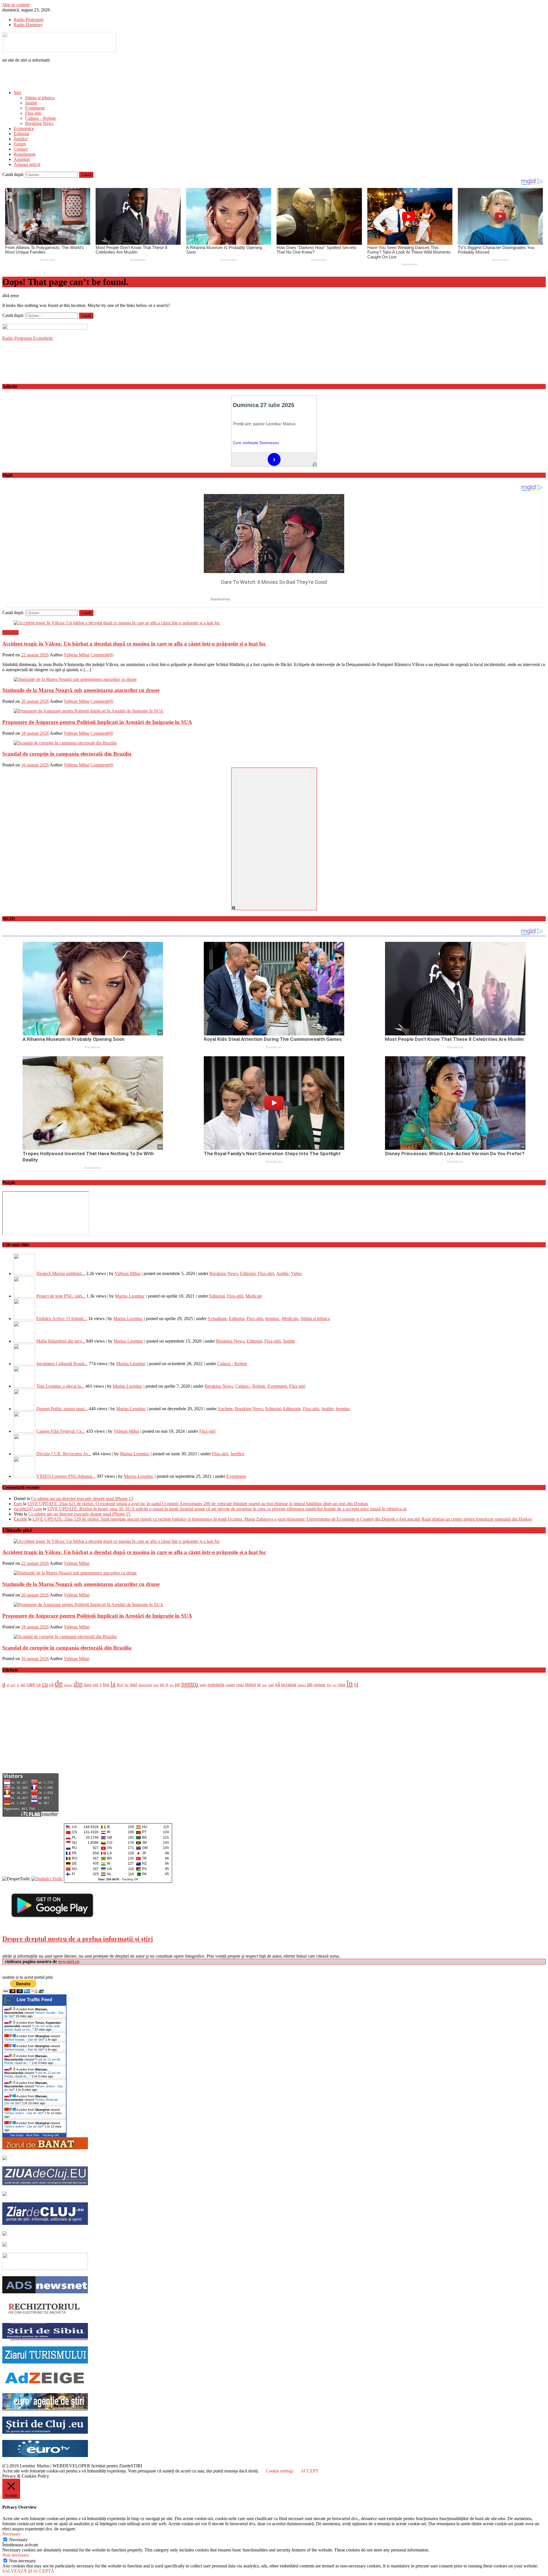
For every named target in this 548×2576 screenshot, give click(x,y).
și (356, 1684)
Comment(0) (102, 655)
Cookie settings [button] (280, 2471)
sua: (265, 1685)
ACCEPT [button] (310, 2471)
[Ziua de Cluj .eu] (45, 2184)
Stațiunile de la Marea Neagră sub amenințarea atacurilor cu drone (81, 690)
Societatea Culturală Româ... (62, 1364)
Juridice (21, 139)
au (23, 1684)
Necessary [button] (12, 2534)
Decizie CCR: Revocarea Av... (64, 1454)
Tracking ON (130, 1879)
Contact (21, 149)
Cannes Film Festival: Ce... (61, 1431)
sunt (271, 1685)
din (78, 1684)
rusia (240, 1685)
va (329, 1685)
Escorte (20, 1519)
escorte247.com (28, 1509)
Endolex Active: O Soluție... (62, 1319)
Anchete (225, 1409)
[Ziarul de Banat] (45, 2148)
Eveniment (35, 108)
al (8, 1685)
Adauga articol (27, 164)
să (278, 1684)
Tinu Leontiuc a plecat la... (60, 1386)
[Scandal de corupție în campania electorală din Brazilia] (274, 743)
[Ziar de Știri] (5, 2159)
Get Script (17, 2135)
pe (178, 1684)
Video (296, 1273)
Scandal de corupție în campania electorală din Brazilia (67, 754)
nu (162, 1684)
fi (101, 1685)
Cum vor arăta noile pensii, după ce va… (32, 2028)
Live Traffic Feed (34, 2000)
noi (156, 1685)
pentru (190, 1684)
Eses (18, 1504)
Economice (24, 129)
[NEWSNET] (45, 2268)
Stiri (17, 93)
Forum (20, 144)
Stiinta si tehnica (40, 98)
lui (127, 1685)
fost (106, 1685)
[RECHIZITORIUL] (45, 2315)
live (120, 1684)
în (350, 1683)
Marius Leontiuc (130, 1296)
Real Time (33, 2135)
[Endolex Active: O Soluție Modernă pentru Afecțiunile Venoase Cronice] (24, 1319)
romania (216, 1684)
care (31, 1684)
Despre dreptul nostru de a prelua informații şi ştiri (78, 1939)
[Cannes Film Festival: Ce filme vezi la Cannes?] (24, 1431)
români (230, 1685)
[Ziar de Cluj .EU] (45, 2223)
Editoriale (292, 1409)
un (310, 1684)
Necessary (18, 2540)
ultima (302, 1685)
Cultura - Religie (232, 1364)
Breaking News (39, 123)
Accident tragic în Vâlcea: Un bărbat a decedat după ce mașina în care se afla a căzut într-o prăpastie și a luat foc (134, 644)
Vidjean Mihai (76, 655)
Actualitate (217, 1319)
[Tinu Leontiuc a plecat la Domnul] (24, 1386)
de (59, 1683)
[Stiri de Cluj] (45, 2432)
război (250, 1684)
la (113, 1684)
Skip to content (16, 5)
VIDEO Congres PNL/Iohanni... (66, 1476)
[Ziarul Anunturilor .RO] (5, 2234)
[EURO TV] (45, 2409)
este (95, 1685)
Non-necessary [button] (16, 2555)
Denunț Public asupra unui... (62, 1409)
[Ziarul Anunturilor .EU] (5, 2194)
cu (45, 1684)
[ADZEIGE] (45, 2385)
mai (134, 1684)
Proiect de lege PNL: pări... (61, 1296)
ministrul (145, 1685)
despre (68, 1685)
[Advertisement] (69, 76)
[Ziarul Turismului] (45, 2362)
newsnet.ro (69, 1961)
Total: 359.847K (109, 1879)
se (259, 1684)
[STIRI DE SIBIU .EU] (45, 2339)
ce (39, 1684)
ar (18, 1685)
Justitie (31, 103)
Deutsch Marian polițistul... (61, 1273)
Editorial (21, 134)
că (51, 1684)
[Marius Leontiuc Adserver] (5, 2245)
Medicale (254, 1296)
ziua (342, 1684)
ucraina (289, 1684)
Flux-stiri (33, 113)
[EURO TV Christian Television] (45, 2455)
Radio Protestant (29, 20)
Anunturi (22, 159)
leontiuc (272, 1319)
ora (172, 1685)
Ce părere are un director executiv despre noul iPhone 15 (82, 1499)
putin (203, 1685)
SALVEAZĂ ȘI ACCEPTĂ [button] (28, 2571)
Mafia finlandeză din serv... (61, 1341)
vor (335, 1685)
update (320, 1684)
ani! (13, 1685)
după (87, 1685)
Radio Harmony (28, 25)
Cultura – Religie (41, 118)
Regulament (25, 154)
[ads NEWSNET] (45, 2292)
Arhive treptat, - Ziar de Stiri (24, 2039)
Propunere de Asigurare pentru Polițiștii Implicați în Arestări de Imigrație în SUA (97, 722)
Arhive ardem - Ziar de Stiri (24, 2120)
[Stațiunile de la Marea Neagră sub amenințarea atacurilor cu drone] (274, 679)
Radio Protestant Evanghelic (28, 338)
